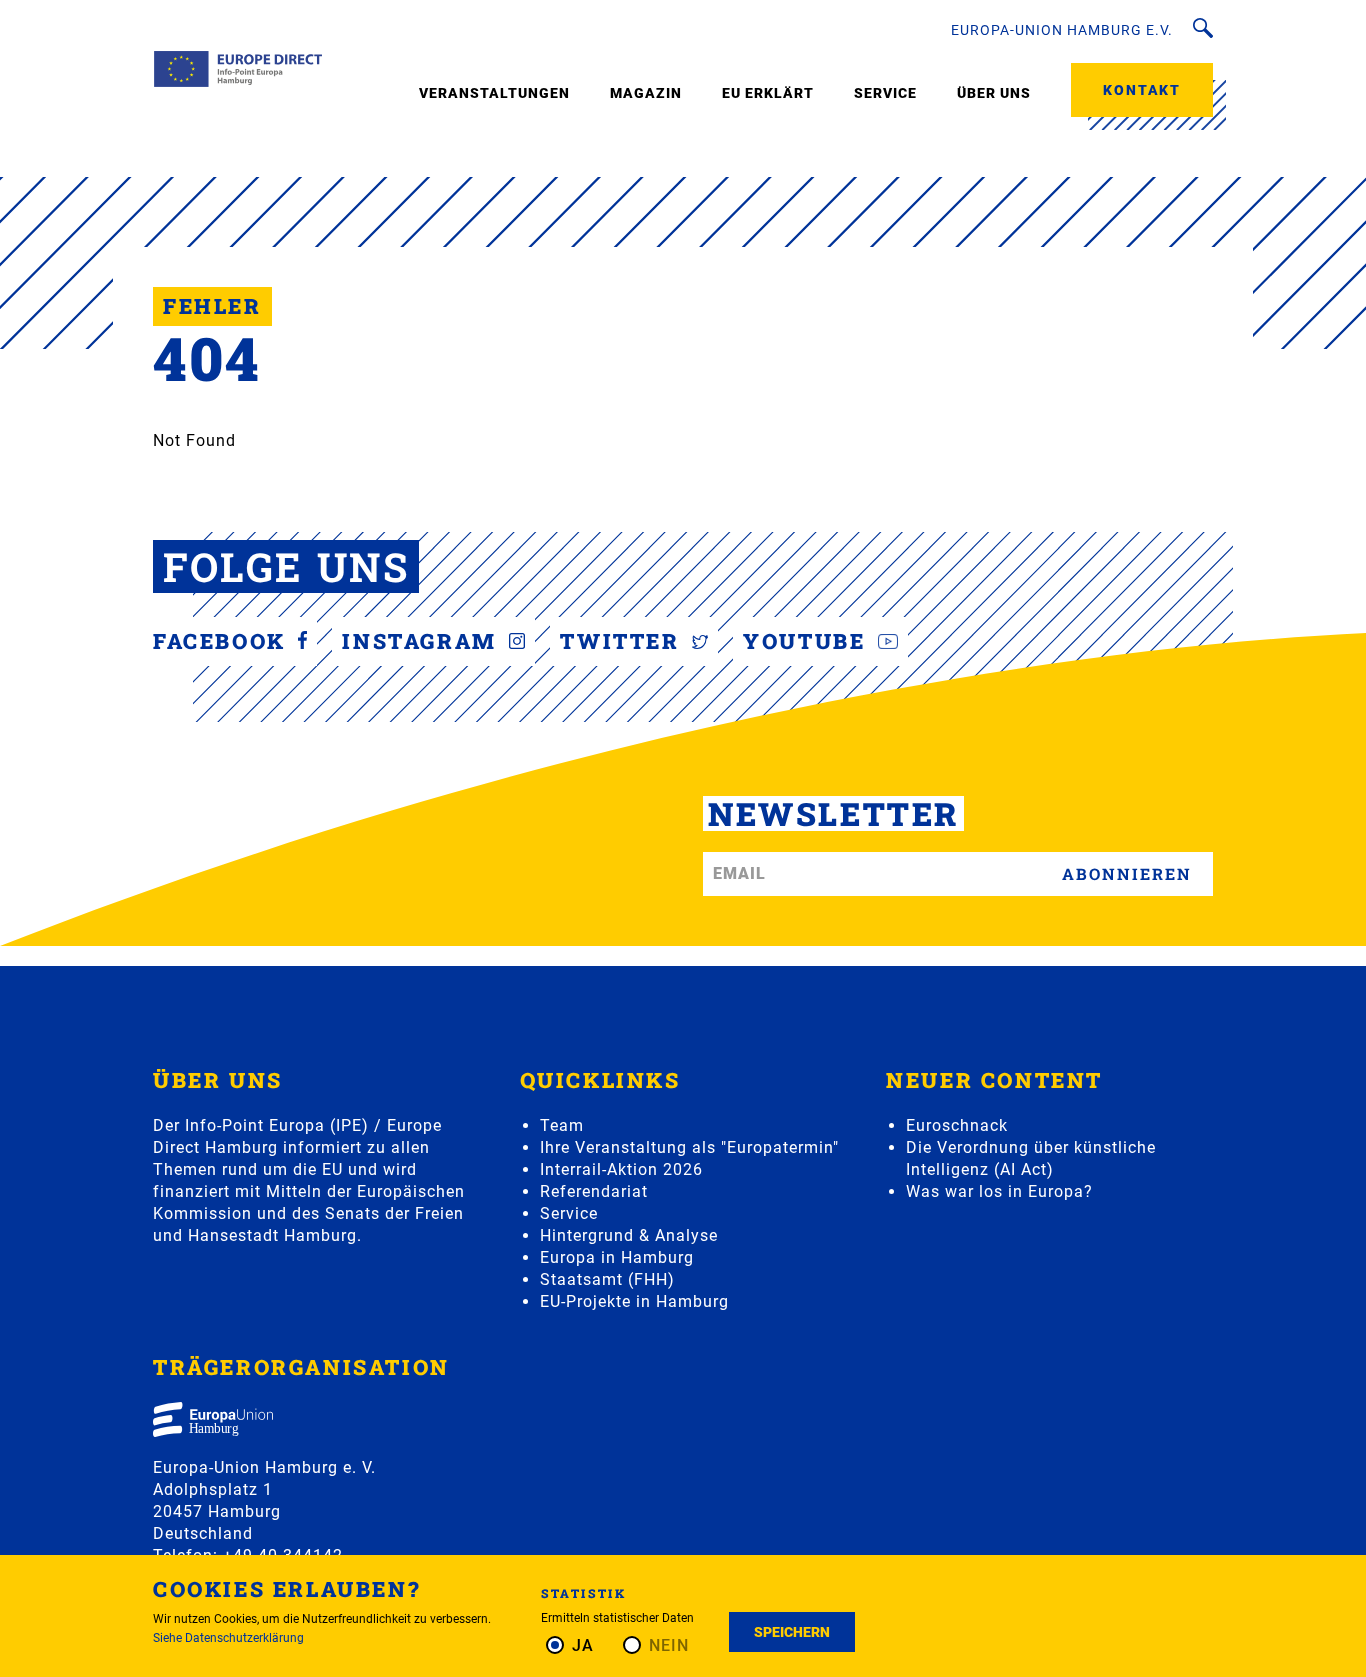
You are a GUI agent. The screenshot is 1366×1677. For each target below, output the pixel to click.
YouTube (808, 641)
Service (885, 93)
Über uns (994, 93)
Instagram (423, 641)
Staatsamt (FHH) (607, 1279)
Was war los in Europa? (999, 1191)
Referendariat (594, 1191)
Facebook (223, 641)
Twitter (623, 641)
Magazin (646, 93)
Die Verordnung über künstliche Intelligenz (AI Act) (1031, 1158)
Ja (583, 1645)
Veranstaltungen (494, 93)
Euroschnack (957, 1125)
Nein (669, 1645)
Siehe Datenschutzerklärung (228, 1638)
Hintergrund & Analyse (629, 1235)
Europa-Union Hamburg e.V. (1062, 30)
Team (562, 1125)
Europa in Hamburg (617, 1257)
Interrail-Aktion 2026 (621, 1169)
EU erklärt (768, 93)
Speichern (792, 1632)
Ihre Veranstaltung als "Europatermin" (689, 1147)
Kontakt (1142, 90)
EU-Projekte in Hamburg (634, 1301)
